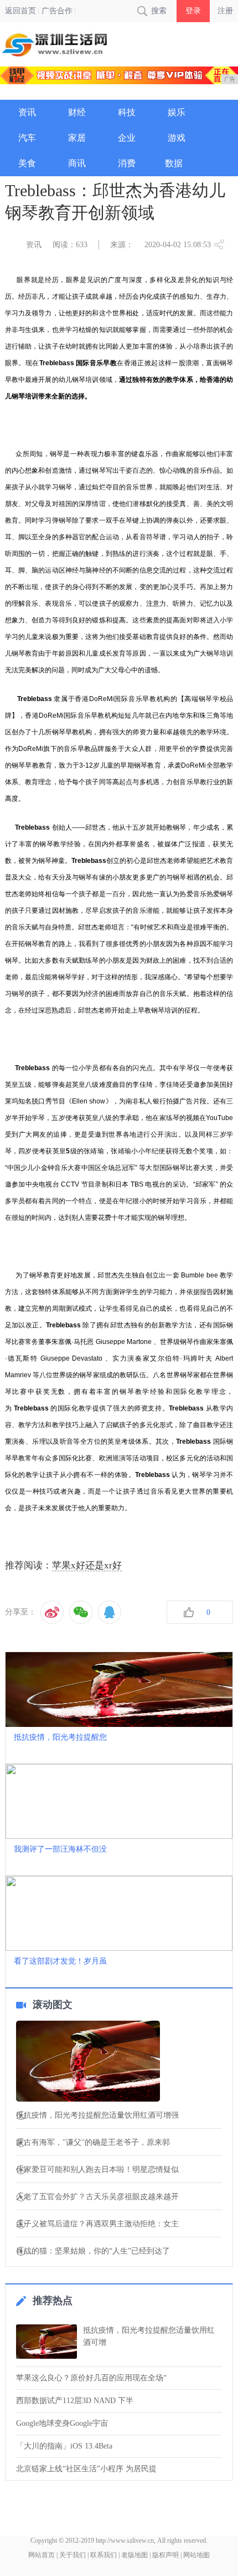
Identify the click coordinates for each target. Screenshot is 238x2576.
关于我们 (73, 2555)
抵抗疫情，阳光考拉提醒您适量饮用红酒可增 (149, 2336)
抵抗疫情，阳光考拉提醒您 (60, 1737)
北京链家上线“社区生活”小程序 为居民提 (86, 2469)
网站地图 (196, 2555)
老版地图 (134, 2555)
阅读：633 (70, 245)
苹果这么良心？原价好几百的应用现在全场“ (91, 2378)
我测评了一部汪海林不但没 (60, 1849)
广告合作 (57, 11)
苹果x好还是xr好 (87, 1565)
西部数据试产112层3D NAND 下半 (75, 2401)
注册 (225, 11)
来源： (122, 245)
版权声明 (165, 2555)
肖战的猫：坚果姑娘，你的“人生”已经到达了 (93, 2251)
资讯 (34, 245)
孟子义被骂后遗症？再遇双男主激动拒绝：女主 (97, 2224)
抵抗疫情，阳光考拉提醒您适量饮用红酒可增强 (97, 2115)
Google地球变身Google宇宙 (62, 2423)
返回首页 (20, 11)
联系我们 (104, 2555)
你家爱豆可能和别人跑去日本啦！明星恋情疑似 (97, 2170)
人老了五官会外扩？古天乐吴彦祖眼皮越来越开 (97, 2197)
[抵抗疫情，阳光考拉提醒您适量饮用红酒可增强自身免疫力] (119, 2062)
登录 (193, 11)
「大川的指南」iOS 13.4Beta (64, 2446)
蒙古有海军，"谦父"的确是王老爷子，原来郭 (93, 2143)
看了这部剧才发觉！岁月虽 (60, 1961)
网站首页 (42, 2555)
